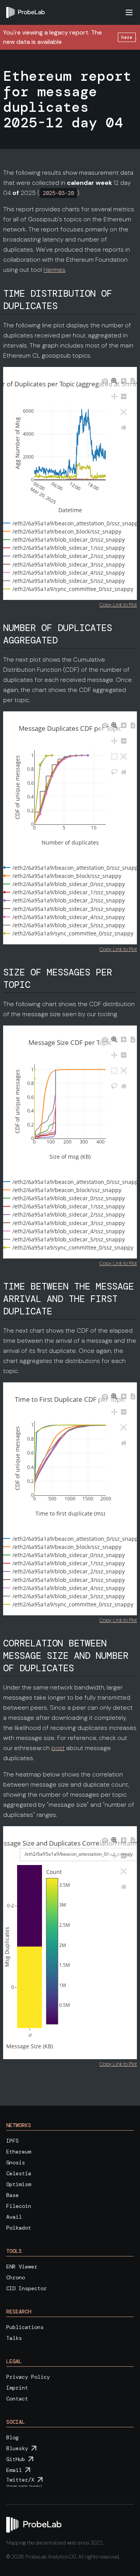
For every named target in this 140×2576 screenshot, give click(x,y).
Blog (12, 2437)
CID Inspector (26, 2288)
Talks (14, 2338)
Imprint (17, 2388)
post (58, 1748)
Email (14, 2470)
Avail (14, 2217)
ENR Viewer (22, 2267)
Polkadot (19, 2228)
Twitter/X (20, 2480)
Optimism (19, 2184)
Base (12, 2195)
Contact (17, 2399)
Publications (25, 2327)
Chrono (16, 2277)
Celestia (19, 2173)
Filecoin (19, 2206)
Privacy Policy (28, 2377)
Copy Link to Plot (118, 605)
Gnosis (16, 2162)
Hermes (54, 270)
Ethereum (19, 2152)
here (127, 37)
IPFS (12, 2141)
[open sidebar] (129, 12)
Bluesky (17, 2448)
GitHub (16, 2459)
